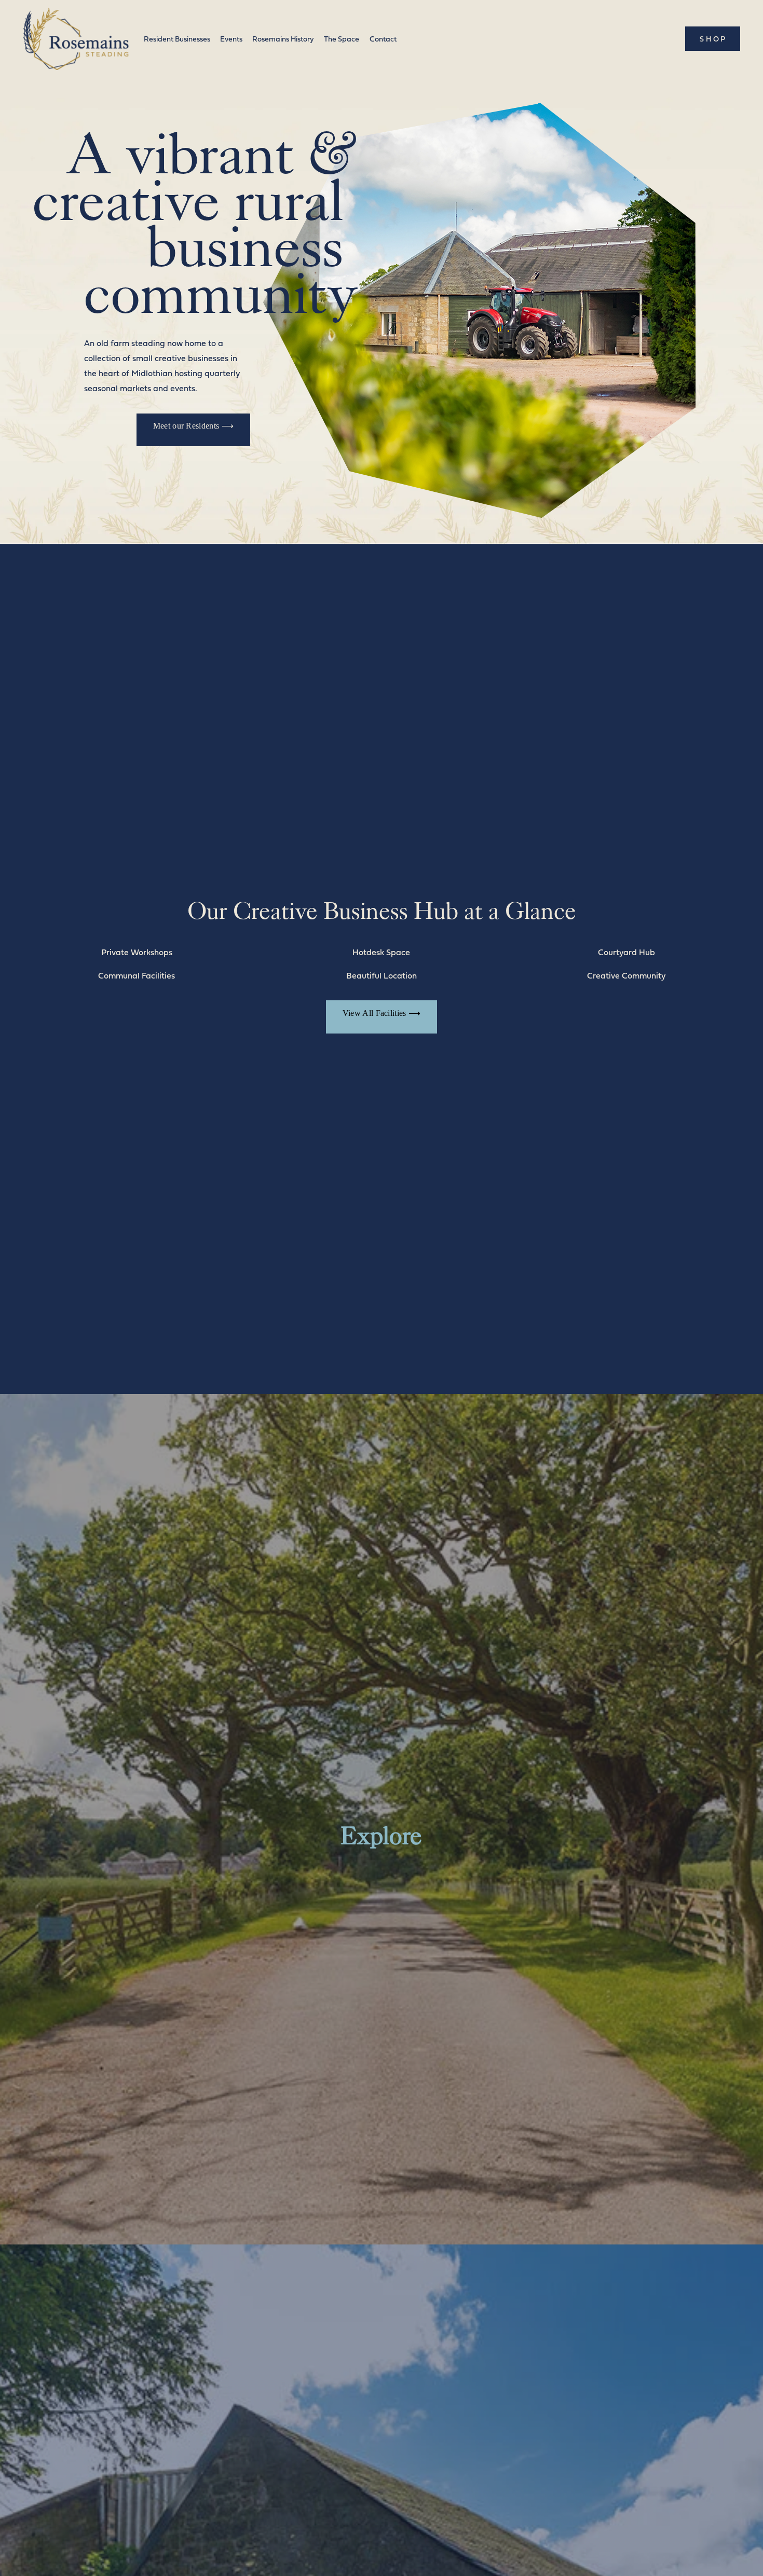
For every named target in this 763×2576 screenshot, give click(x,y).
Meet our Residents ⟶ (193, 426)
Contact (383, 39)
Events (231, 39)
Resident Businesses (177, 39)
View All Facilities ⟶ (382, 1013)
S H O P (712, 39)
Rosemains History (283, 39)
